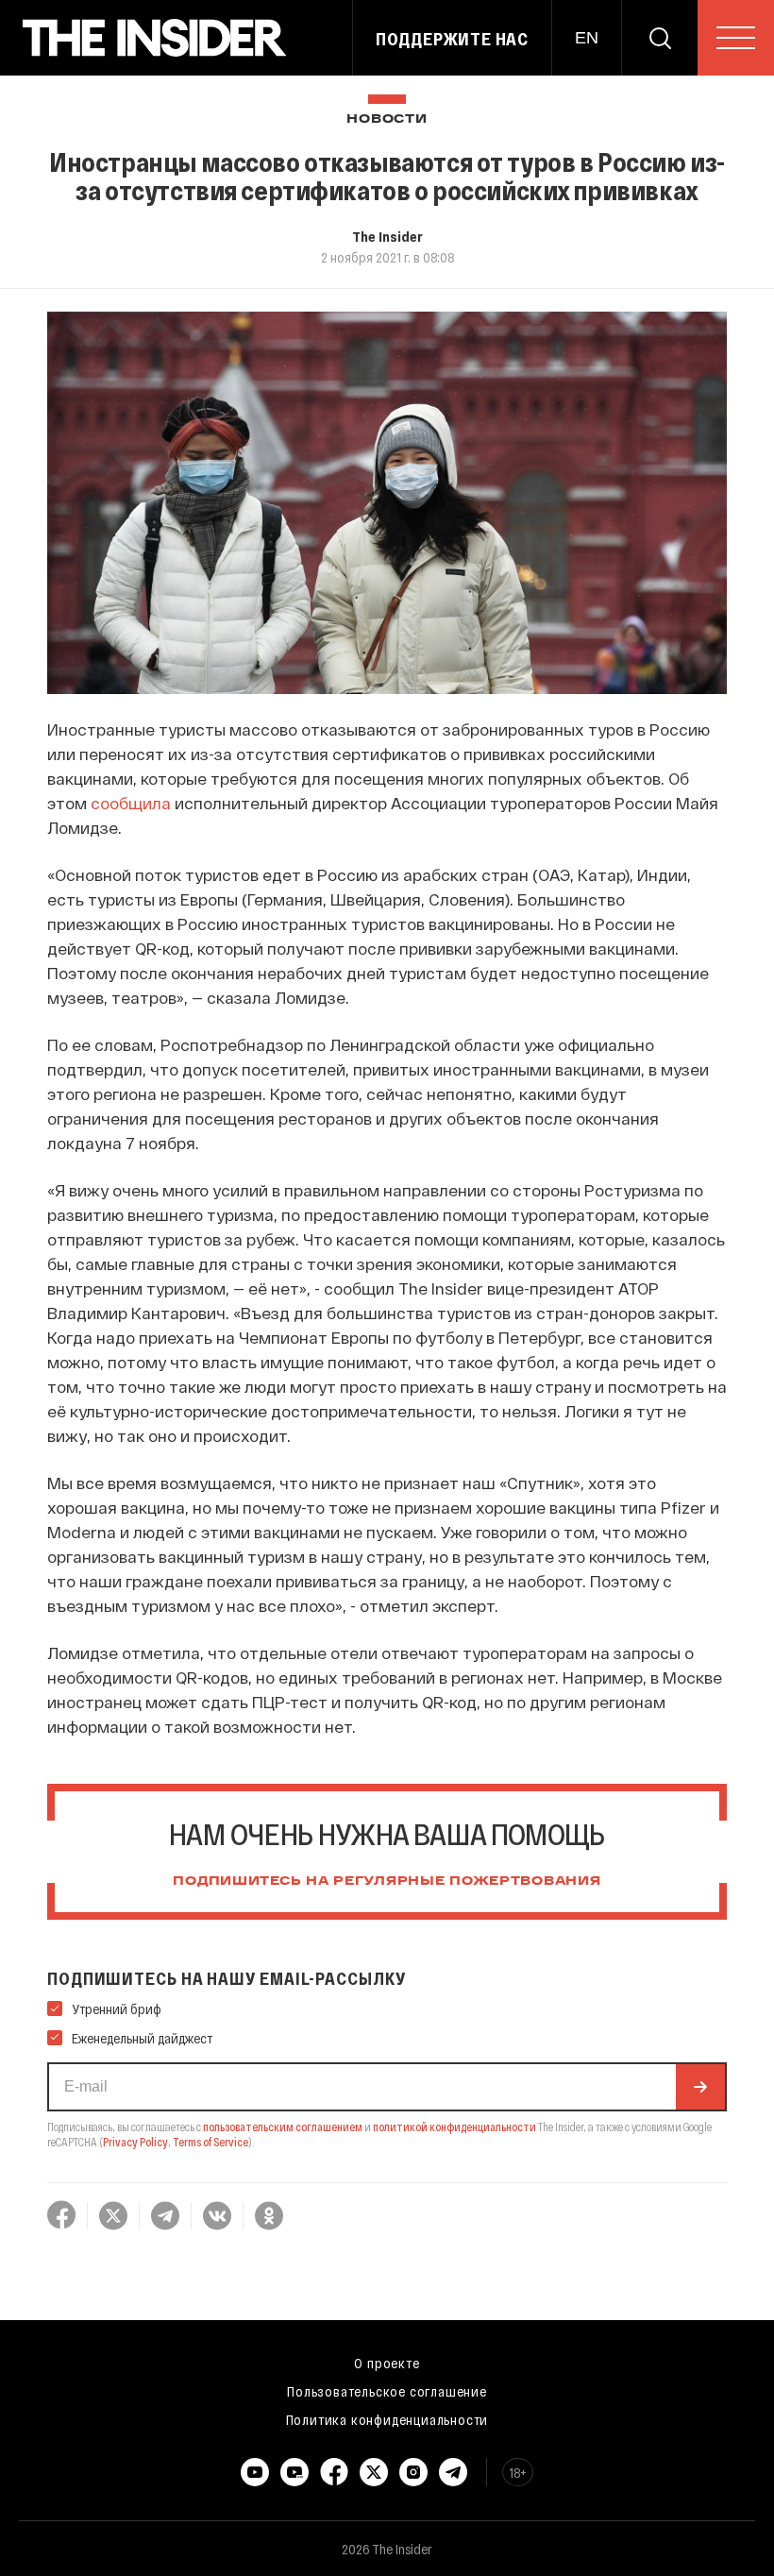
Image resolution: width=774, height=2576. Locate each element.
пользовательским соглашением (283, 2127)
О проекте (387, 2363)
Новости (387, 119)
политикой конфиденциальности (454, 2127)
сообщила (131, 803)
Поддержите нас (452, 39)
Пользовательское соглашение (387, 2391)
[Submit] (700, 2087)
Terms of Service (210, 2142)
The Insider (387, 236)
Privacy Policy (135, 2142)
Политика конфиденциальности (387, 2419)
